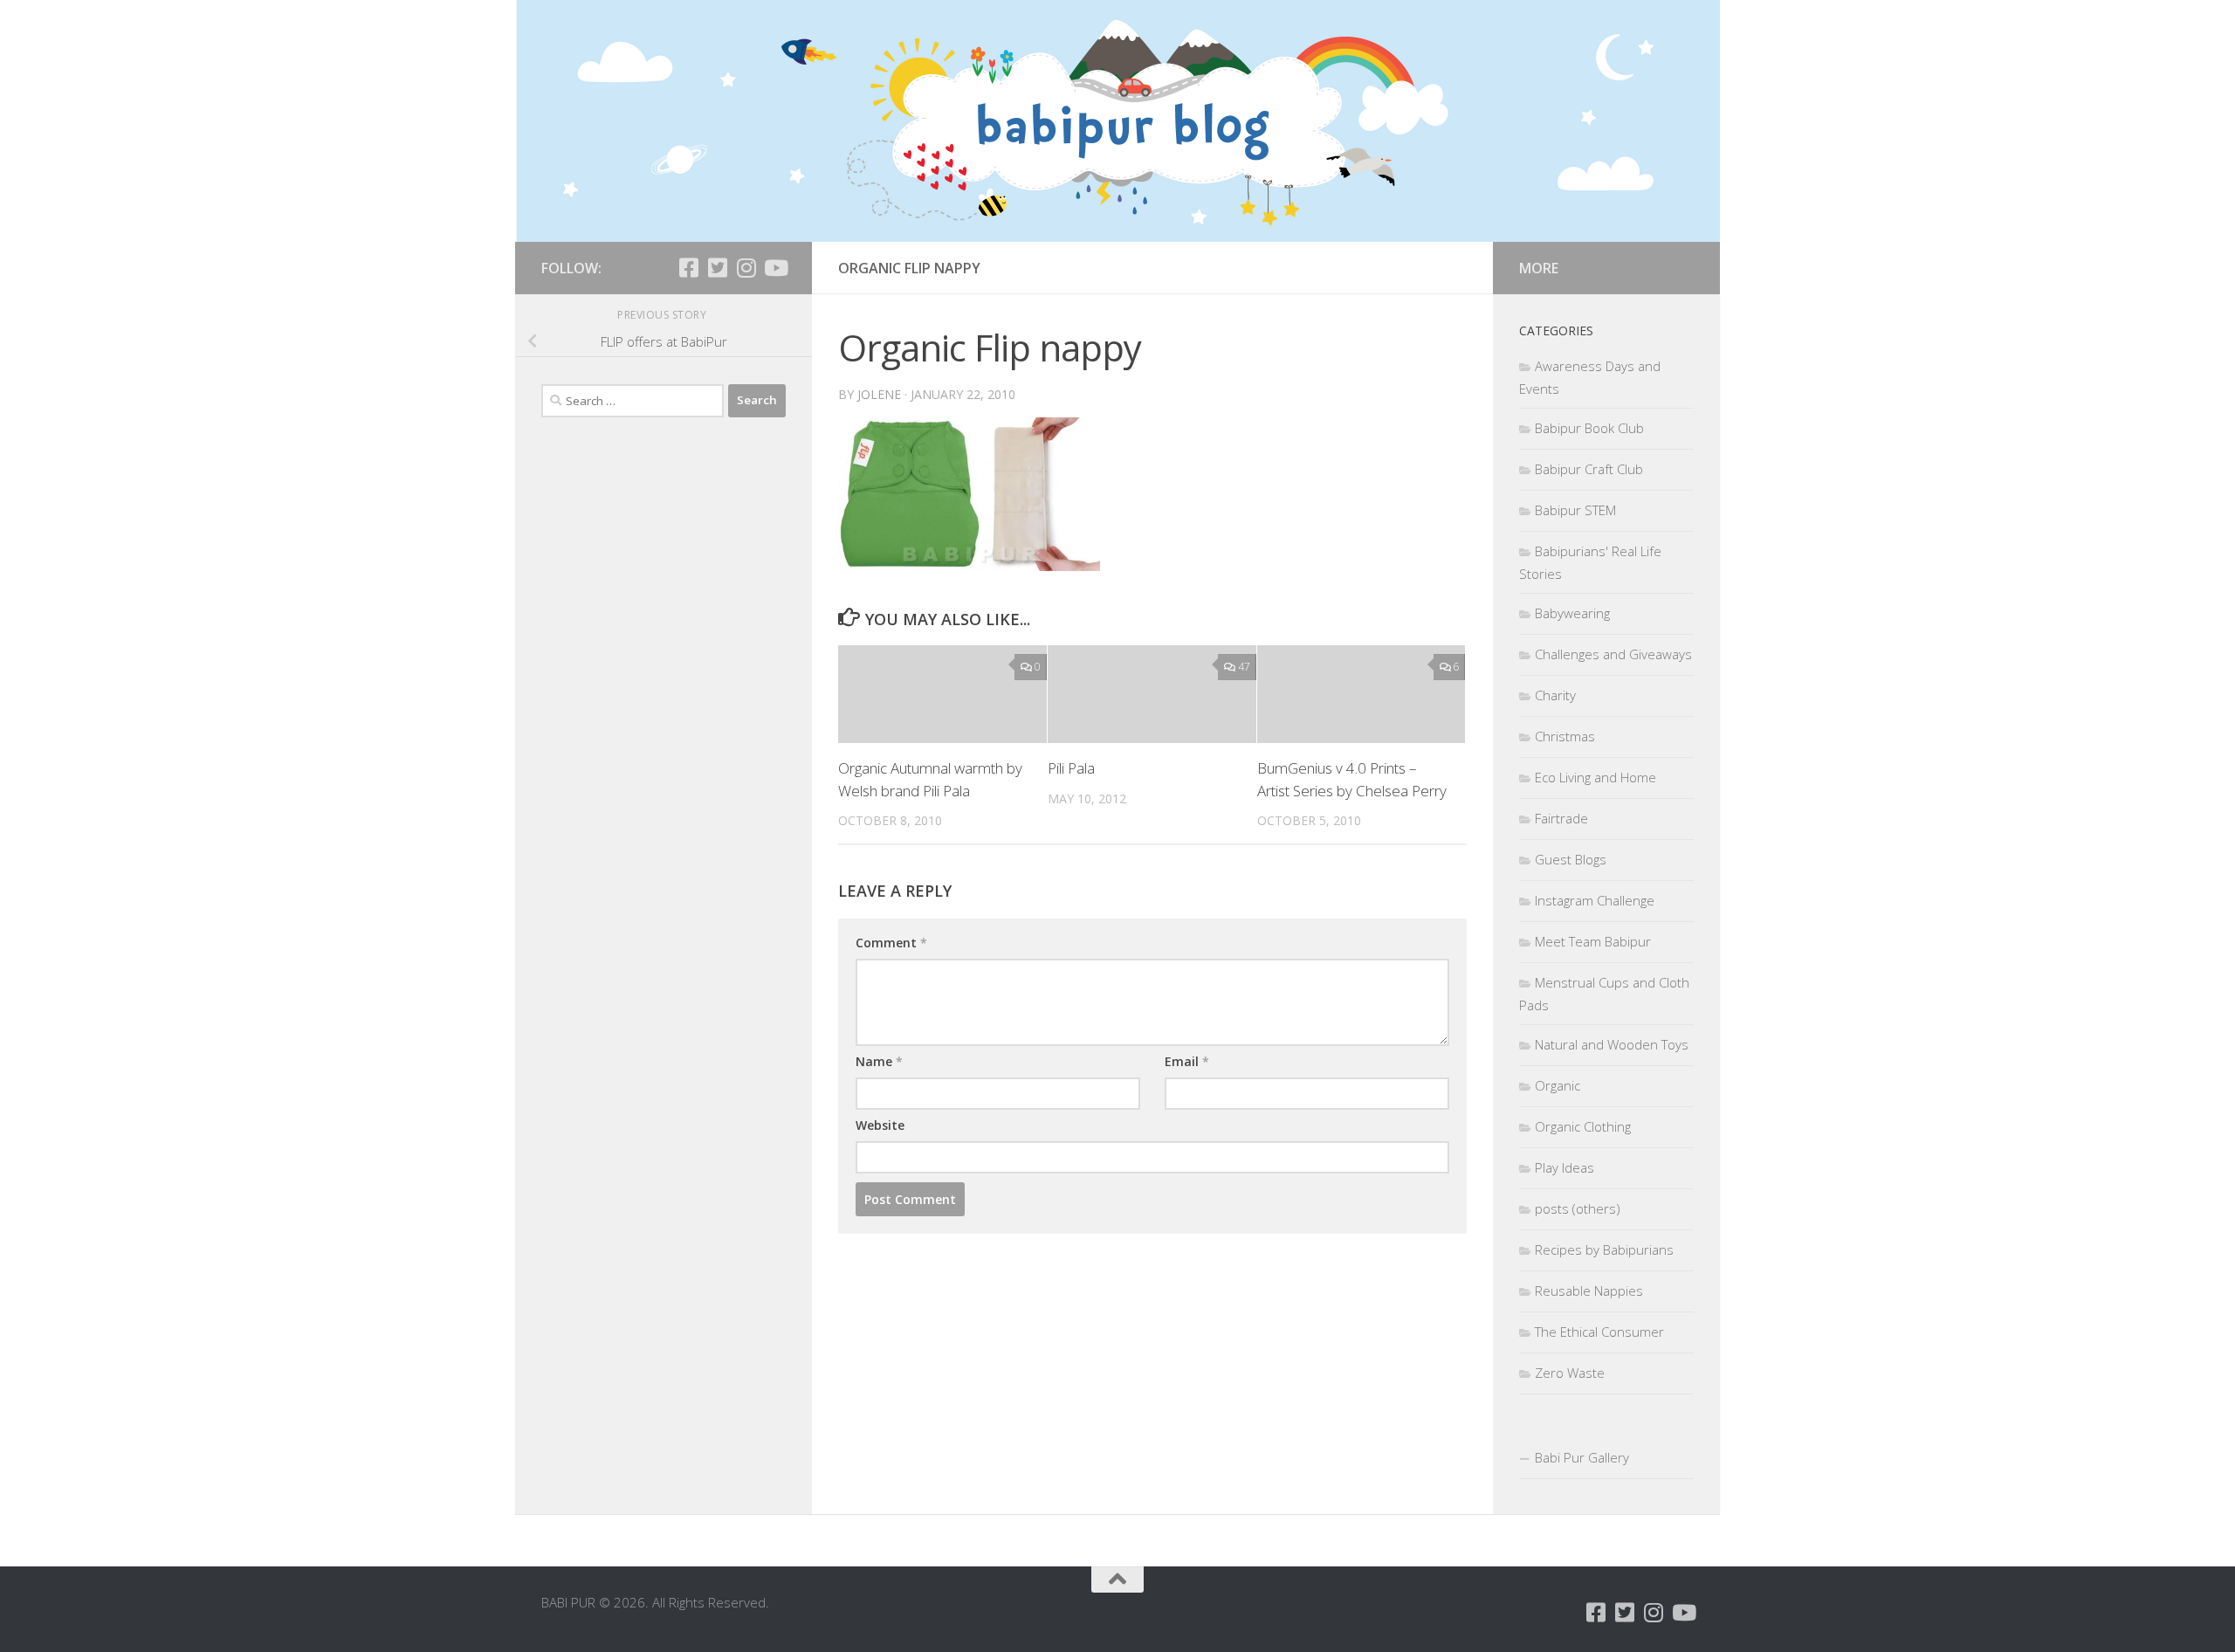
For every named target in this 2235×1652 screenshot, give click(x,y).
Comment (891, 943)
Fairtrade (1561, 818)
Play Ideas (1564, 1167)
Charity (1555, 695)
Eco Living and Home (1595, 777)
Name (879, 1061)
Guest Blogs (1571, 859)
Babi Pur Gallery (1582, 1457)
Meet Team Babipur (1593, 941)
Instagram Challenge (1595, 900)
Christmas (1565, 736)
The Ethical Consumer (1599, 1332)
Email (1187, 1061)
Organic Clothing (1583, 1126)
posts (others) (1578, 1208)
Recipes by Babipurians (1604, 1249)
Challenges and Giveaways (1613, 654)
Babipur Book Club (1589, 428)
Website (880, 1125)
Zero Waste (1570, 1373)
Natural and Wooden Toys (1612, 1044)
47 (1244, 667)
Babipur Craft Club (1589, 469)
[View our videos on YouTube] (775, 268)
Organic (1558, 1085)
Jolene (879, 394)
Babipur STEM (1575, 510)
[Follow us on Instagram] (746, 268)
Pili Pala (1071, 768)
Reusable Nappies (1589, 1291)
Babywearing (1572, 613)
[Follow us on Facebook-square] (688, 268)
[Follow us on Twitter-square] (717, 268)
